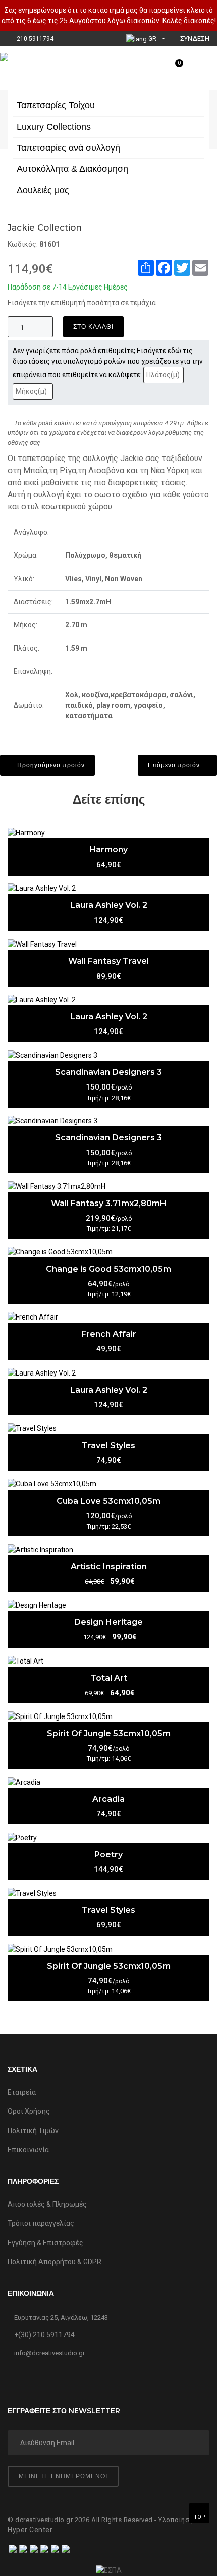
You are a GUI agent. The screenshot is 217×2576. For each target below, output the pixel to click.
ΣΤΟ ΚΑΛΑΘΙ (93, 327)
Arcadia (108, 1799)
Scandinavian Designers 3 (108, 1072)
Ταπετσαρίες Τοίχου (56, 105)
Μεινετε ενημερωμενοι (63, 2476)
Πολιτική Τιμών (33, 2131)
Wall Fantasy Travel (108, 961)
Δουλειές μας (43, 190)
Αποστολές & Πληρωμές (47, 2204)
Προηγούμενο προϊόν (50, 765)
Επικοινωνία (28, 2150)
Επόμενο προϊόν (175, 765)
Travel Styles (108, 1445)
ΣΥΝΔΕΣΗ (194, 39)
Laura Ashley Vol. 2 (109, 905)
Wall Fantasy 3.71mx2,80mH (109, 1203)
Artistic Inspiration (109, 1566)
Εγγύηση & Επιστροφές (45, 2243)
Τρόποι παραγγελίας (41, 2223)
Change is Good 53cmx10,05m (108, 1269)
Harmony (108, 850)
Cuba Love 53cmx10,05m (108, 1501)
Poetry (108, 1854)
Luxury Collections (54, 127)
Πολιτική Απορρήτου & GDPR (55, 2262)
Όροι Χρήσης (29, 2111)
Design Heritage (108, 1622)
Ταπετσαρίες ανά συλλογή (68, 148)
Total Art (109, 1678)
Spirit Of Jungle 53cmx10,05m (109, 1733)
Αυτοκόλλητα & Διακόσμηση (72, 169)
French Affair (109, 1334)
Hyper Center (30, 2530)
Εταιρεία (22, 2092)
